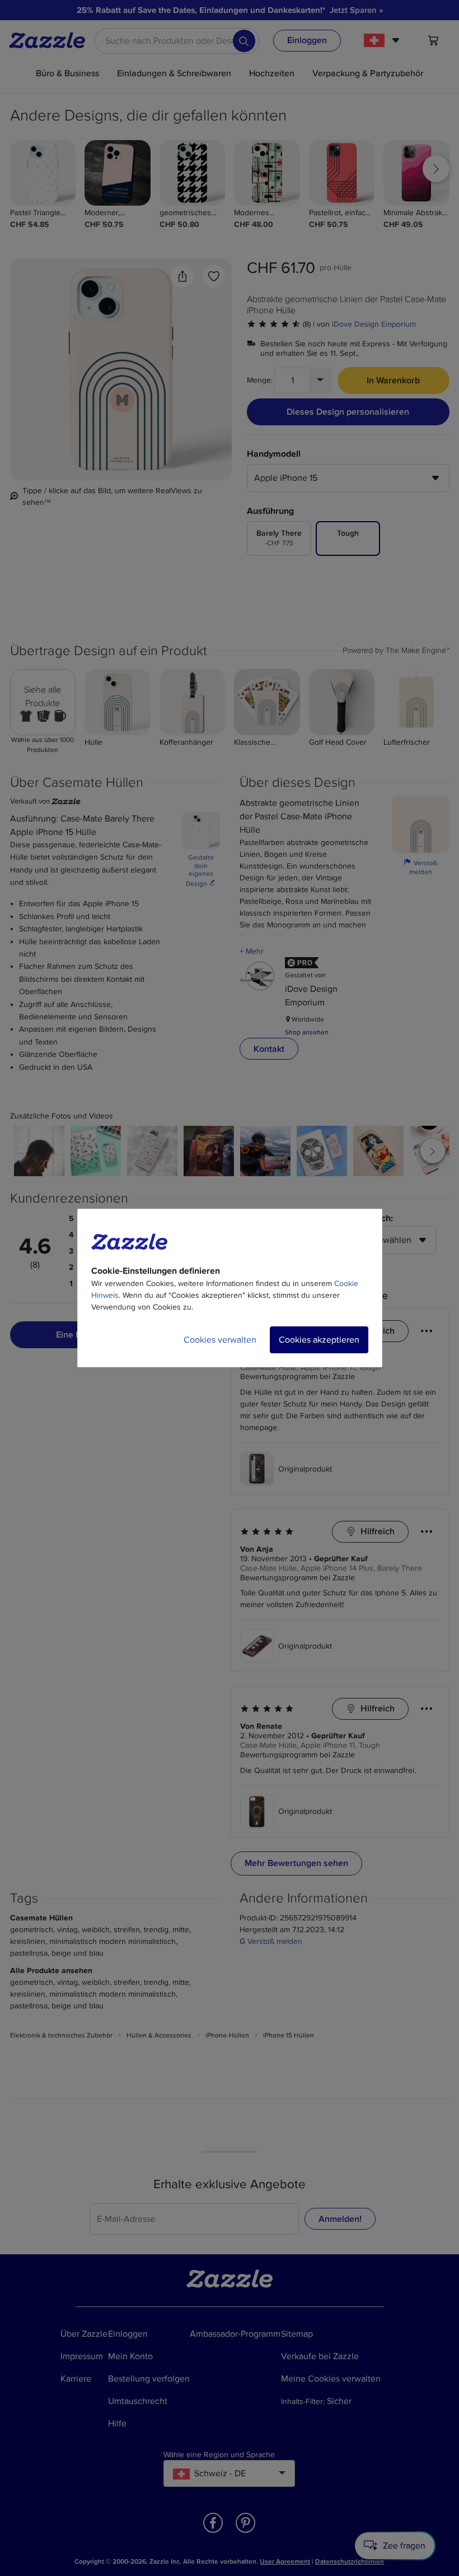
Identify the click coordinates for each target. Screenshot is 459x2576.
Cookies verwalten (220, 1340)
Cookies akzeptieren (319, 1340)
